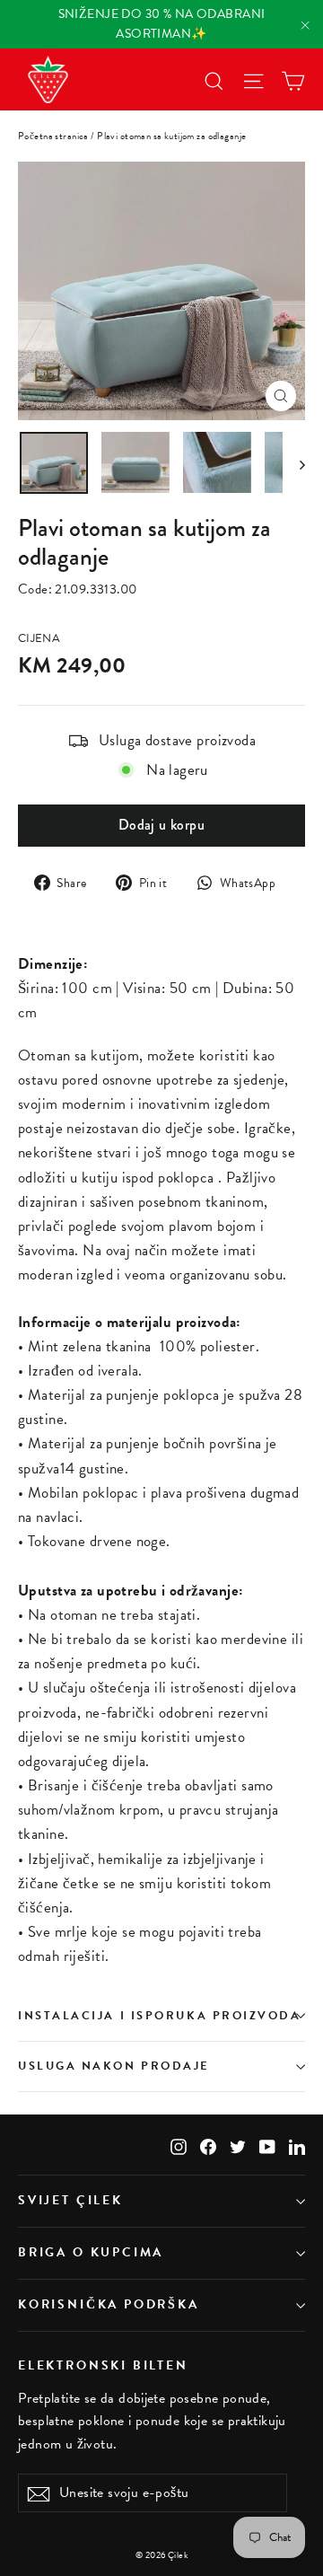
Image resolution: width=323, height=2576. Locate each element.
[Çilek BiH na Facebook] (208, 2145)
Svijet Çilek (70, 2200)
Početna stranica (53, 136)
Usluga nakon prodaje (114, 2066)
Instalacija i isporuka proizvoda (160, 2016)
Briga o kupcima (91, 2252)
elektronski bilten (103, 2365)
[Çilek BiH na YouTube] (267, 2145)
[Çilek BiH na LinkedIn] (297, 2145)
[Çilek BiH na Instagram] (179, 2145)
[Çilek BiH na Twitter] (238, 2145)
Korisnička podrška (109, 2304)
